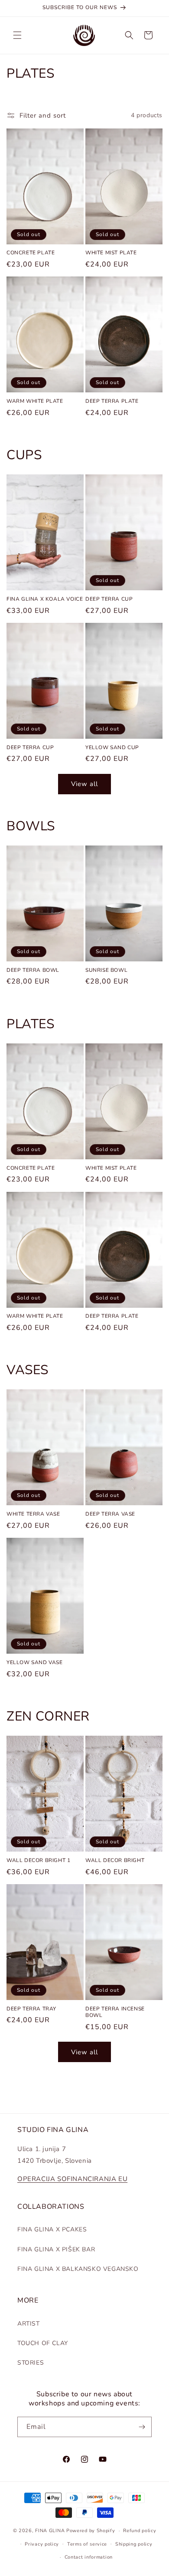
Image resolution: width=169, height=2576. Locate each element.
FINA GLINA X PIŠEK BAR (56, 2249)
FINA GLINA (50, 2531)
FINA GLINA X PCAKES (52, 2229)
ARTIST (29, 2324)
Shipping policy (134, 2544)
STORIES (31, 2363)
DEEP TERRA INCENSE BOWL (115, 2012)
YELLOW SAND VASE (35, 1663)
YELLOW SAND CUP (112, 748)
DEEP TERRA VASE (110, 1514)
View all (84, 784)
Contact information (89, 2557)
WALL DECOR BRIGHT (115, 1860)
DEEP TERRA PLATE (112, 401)
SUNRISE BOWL (106, 970)
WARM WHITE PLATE (35, 401)
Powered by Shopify (91, 2531)
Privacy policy (42, 2544)
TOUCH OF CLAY (43, 2343)
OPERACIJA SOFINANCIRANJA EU (72, 2179)
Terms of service (87, 2544)
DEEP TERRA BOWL (33, 970)
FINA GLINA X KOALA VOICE (45, 599)
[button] (17, 35)
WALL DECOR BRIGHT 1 (38, 1860)
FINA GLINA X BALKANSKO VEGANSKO (78, 2269)
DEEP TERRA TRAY (31, 2009)
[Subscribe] (142, 2427)
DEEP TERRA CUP (109, 599)
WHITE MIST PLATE (111, 253)
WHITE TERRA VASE (33, 1514)
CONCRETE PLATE (31, 253)
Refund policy (140, 2531)
